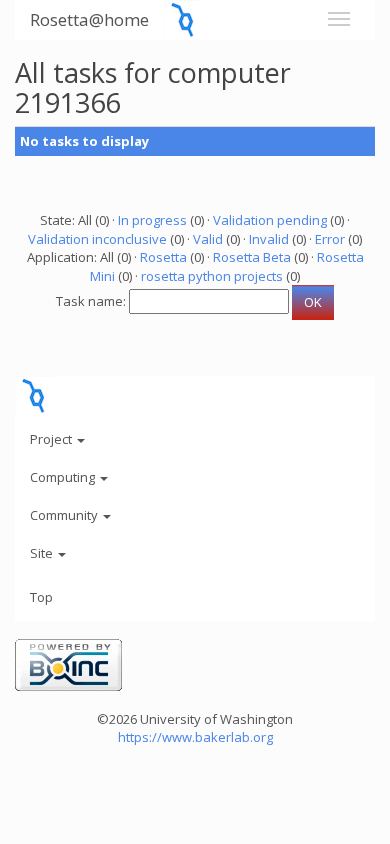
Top (41, 597)
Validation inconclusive (97, 239)
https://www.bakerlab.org (195, 737)
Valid (208, 239)
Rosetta (163, 257)
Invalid (269, 239)
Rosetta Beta (252, 257)
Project (52, 439)
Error (330, 239)
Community (65, 515)
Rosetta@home (89, 19)
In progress (152, 220)
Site (43, 553)
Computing (64, 477)
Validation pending (270, 220)
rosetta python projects (212, 276)
